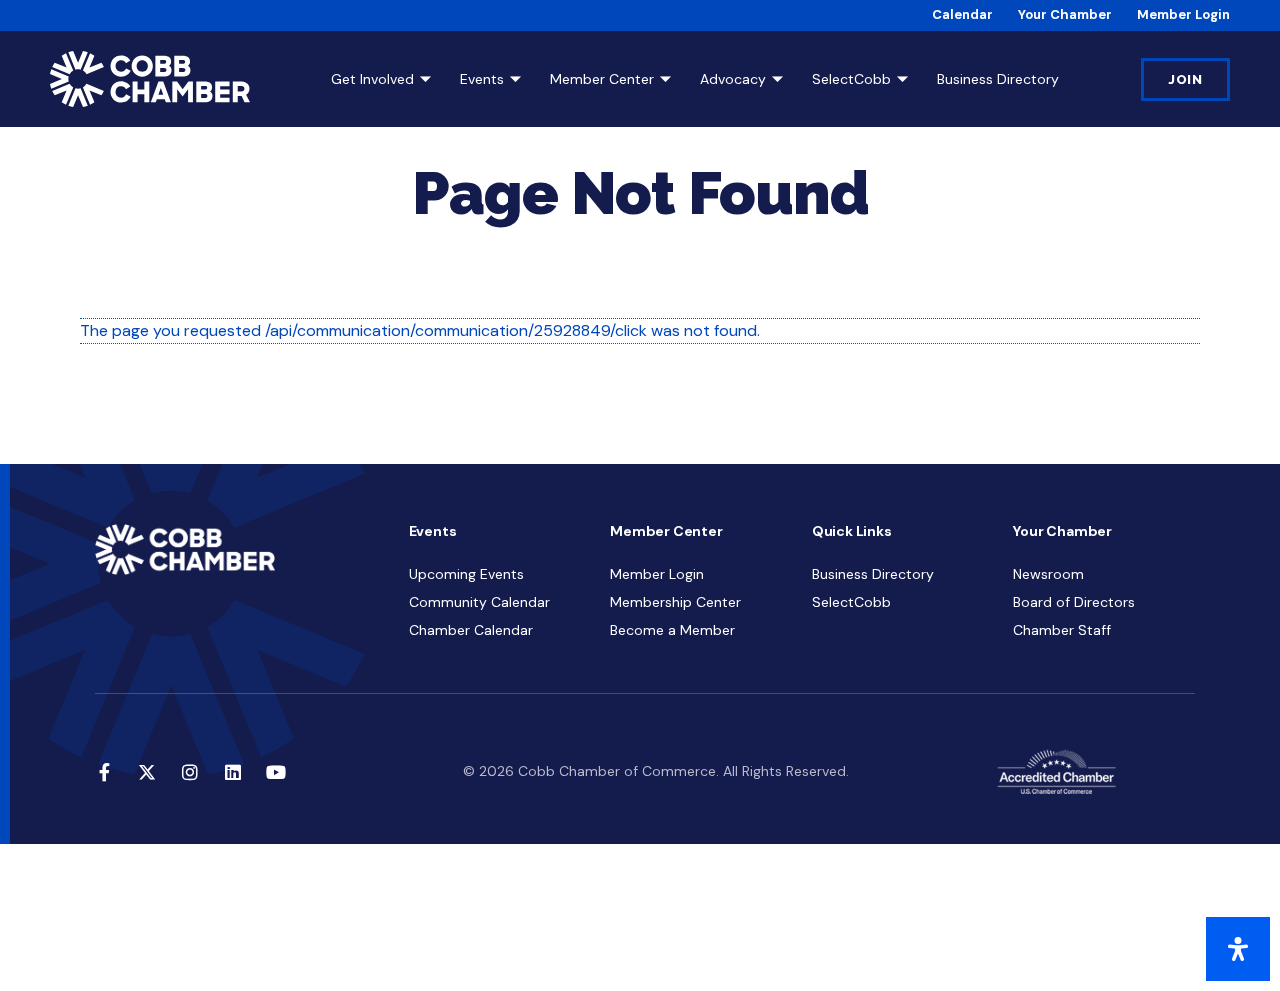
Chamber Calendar (471, 630)
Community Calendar (479, 602)
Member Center (602, 79)
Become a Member (672, 630)
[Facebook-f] (104, 772)
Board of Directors (1074, 602)
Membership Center (675, 602)
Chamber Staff (1062, 630)
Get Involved (372, 79)
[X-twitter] (147, 772)
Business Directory (998, 79)
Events (482, 79)
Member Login (1183, 14)
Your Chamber (1065, 14)
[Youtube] (276, 772)
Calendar (962, 14)
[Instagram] (190, 772)
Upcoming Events (466, 574)
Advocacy (733, 79)
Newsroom (1048, 574)
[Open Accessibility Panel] (1238, 949)
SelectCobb (851, 79)
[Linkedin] (233, 772)
